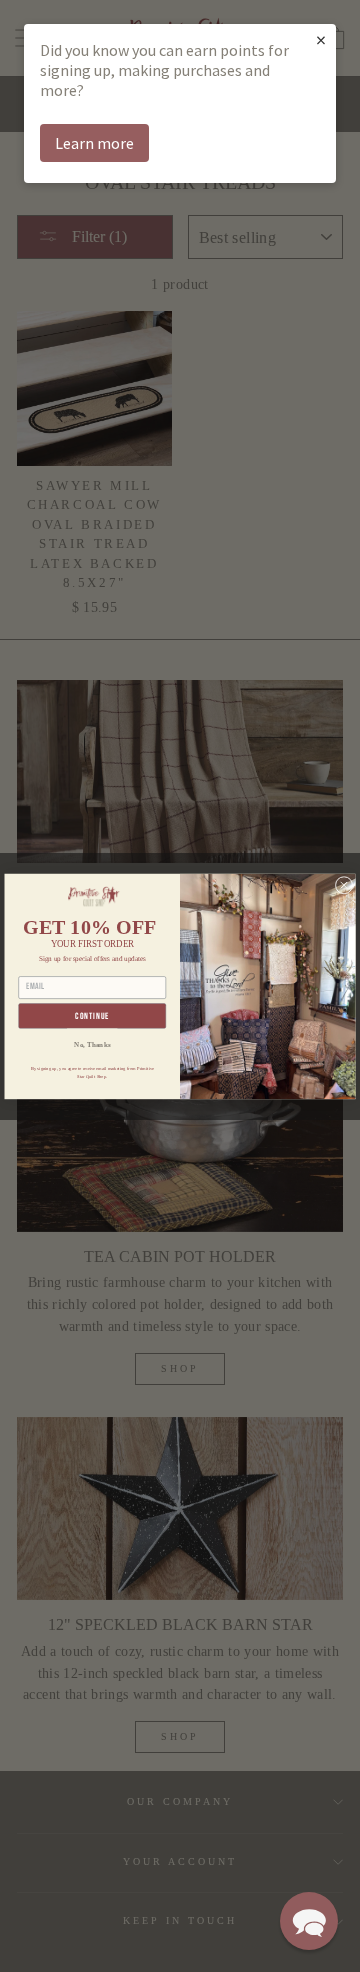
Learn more (94, 143)
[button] (309, 1921)
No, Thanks (92, 1044)
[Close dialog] (344, 885)
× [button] (321, 39)
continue (92, 1015)
